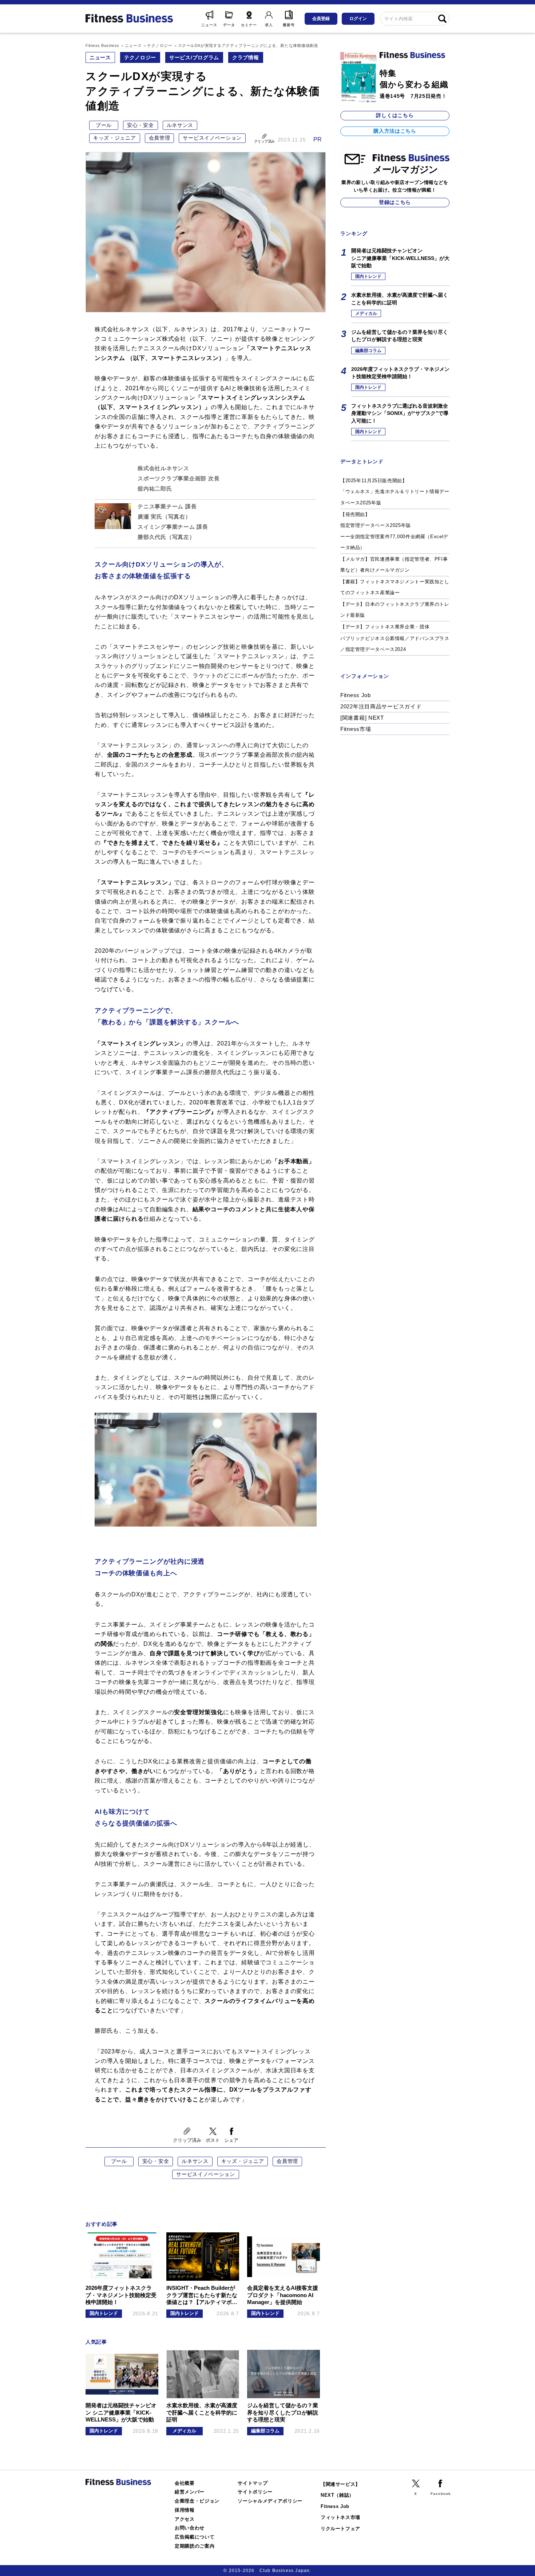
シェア (231, 2140)
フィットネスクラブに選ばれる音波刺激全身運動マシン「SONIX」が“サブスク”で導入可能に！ (400, 413)
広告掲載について (195, 2537)
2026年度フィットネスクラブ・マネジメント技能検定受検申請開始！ (400, 373)
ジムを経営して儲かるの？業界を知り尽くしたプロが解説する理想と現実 (400, 336)
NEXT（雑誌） (337, 2495)
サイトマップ (253, 2483)
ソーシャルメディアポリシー (270, 2501)
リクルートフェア (340, 2529)
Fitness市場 (356, 729)
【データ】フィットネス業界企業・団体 (385, 627)
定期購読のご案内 (195, 2546)
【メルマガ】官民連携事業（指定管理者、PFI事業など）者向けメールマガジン (394, 565)
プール (104, 125)
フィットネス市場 (340, 2517)
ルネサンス (180, 125)
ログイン (358, 19)
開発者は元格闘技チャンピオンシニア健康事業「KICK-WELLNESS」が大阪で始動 (400, 258)
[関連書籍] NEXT (362, 718)
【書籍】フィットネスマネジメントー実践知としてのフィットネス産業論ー (395, 587)
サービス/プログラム (194, 57)
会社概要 (185, 2483)
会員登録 (321, 19)
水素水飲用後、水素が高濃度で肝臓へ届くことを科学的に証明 (400, 299)
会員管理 (160, 138)
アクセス (185, 2519)
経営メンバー (190, 2492)
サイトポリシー (255, 2492)
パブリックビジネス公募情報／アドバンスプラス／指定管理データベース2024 (395, 644)
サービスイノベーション (212, 138)
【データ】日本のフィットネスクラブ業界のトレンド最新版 (395, 610)
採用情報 (185, 2510)
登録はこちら (395, 202)
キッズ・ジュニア (115, 138)
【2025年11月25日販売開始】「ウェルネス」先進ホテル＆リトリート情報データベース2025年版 (395, 492)
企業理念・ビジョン (197, 2501)
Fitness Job (356, 695)
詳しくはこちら (395, 115)
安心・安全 (140, 125)
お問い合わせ (190, 2528)
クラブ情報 (246, 57)
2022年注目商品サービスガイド (381, 706)
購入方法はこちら (395, 131)
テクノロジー (140, 57)
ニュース (100, 57)
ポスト (213, 2140)
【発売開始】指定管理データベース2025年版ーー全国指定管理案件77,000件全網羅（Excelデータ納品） (394, 531)
